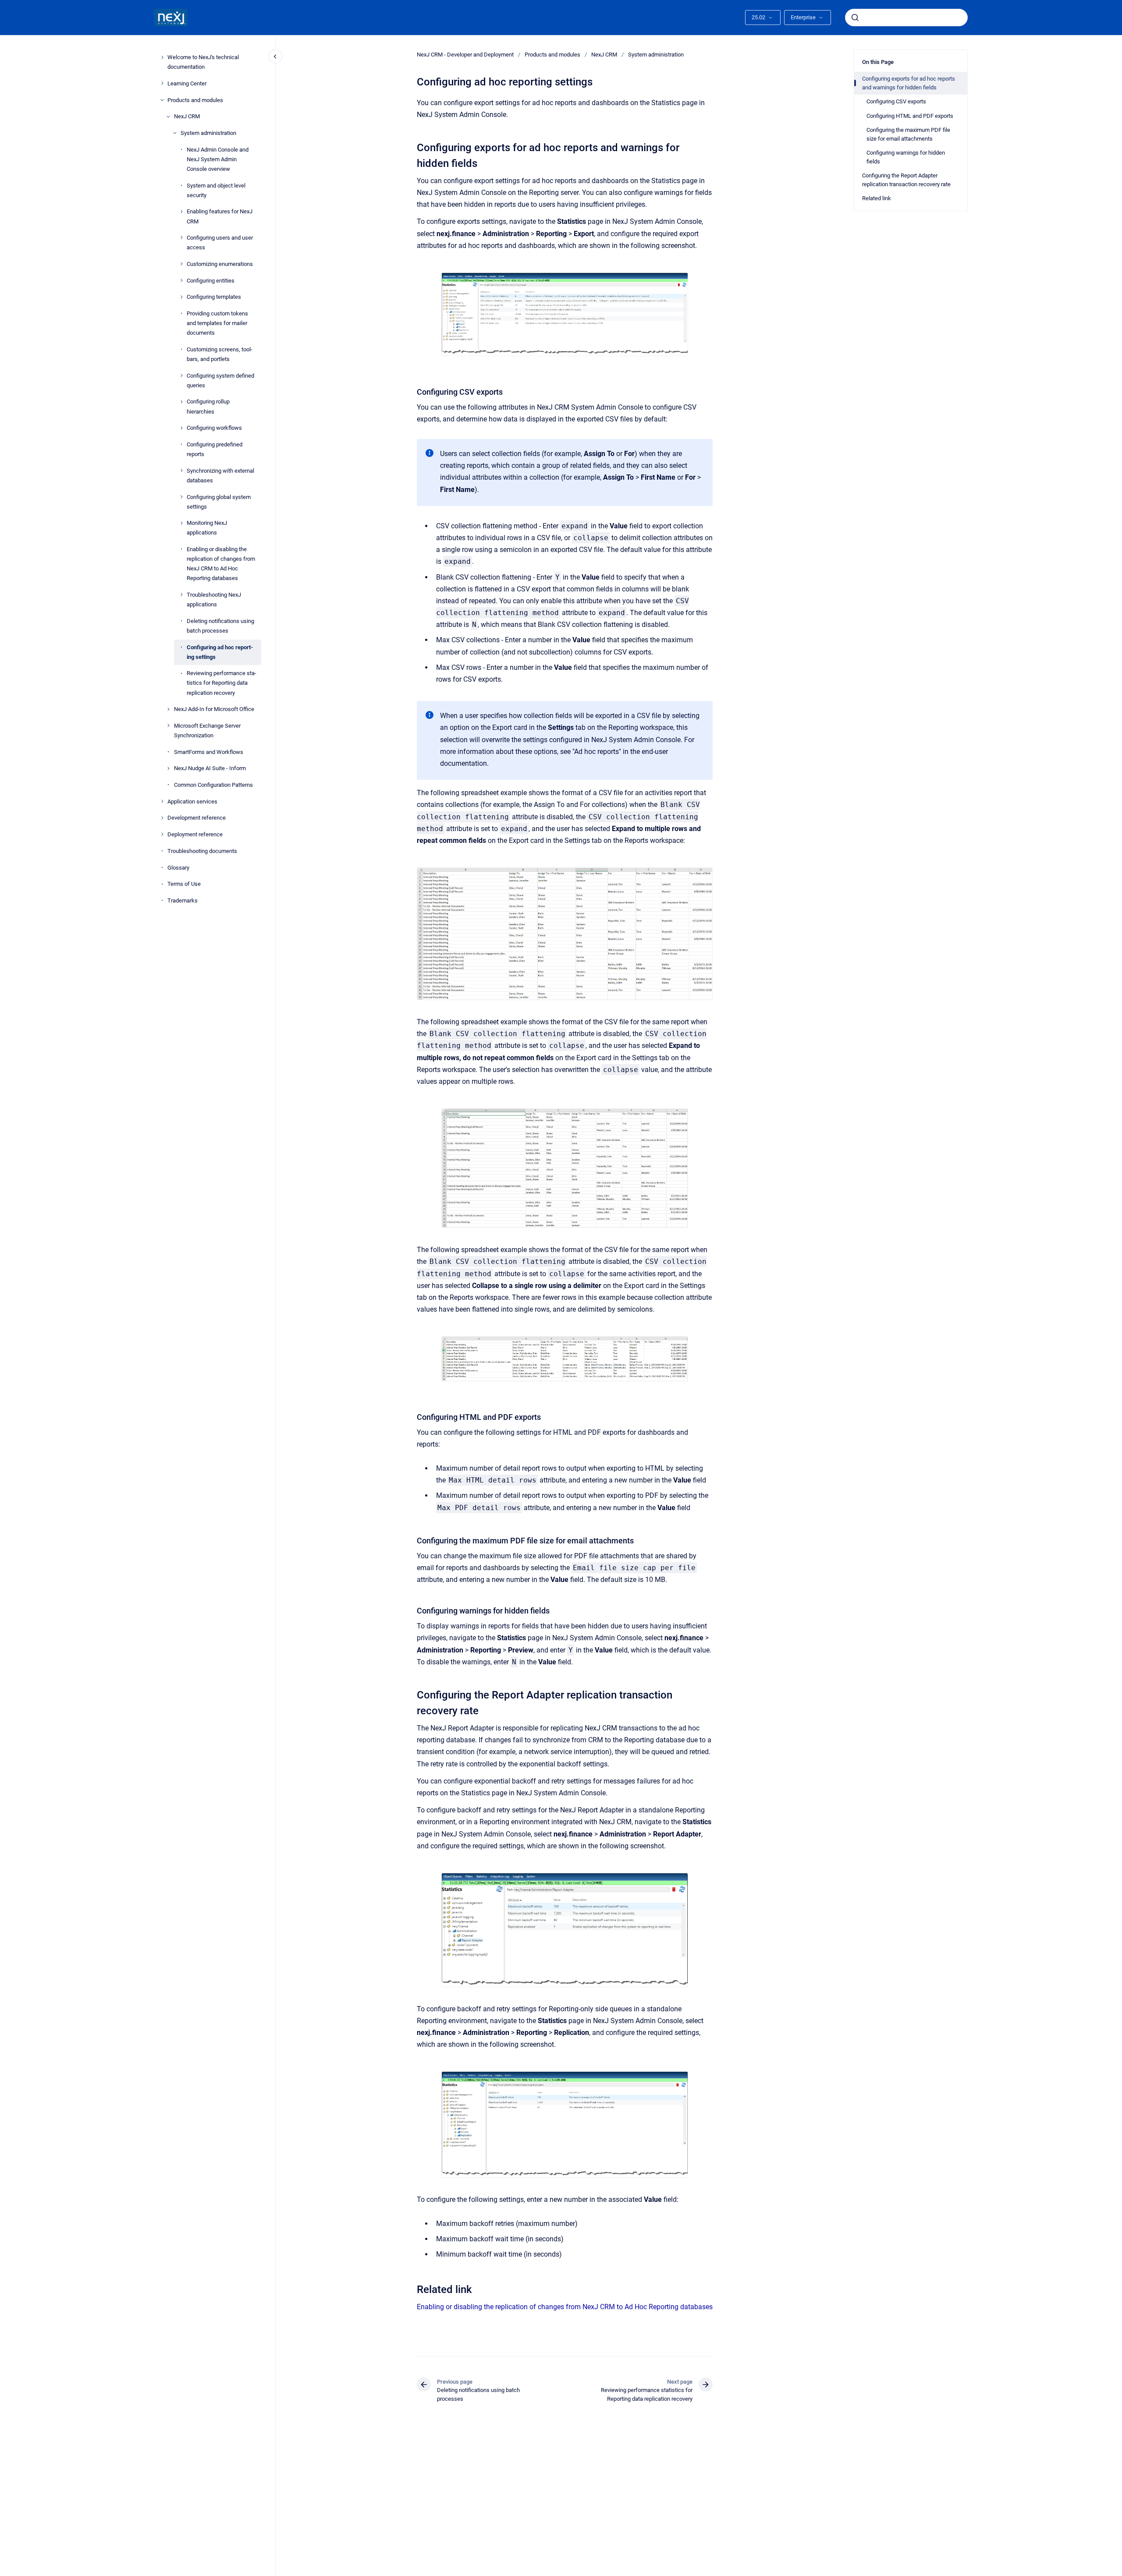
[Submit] (855, 18)
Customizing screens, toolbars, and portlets (220, 354)
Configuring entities (211, 280)
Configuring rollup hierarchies (208, 406)
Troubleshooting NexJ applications (214, 600)
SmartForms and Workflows (209, 752)
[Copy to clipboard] (413, 147)
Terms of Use (184, 884)
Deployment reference (195, 834)
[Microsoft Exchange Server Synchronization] (168, 725)
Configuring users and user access (220, 242)
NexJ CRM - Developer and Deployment (465, 55)
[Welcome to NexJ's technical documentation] (162, 57)
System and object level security (216, 190)
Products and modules (195, 100)
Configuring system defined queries (220, 380)
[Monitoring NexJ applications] (181, 523)
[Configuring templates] (181, 297)
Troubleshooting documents (202, 851)
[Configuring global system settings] (181, 497)
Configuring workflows (214, 428)
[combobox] (906, 18)
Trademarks (183, 900)
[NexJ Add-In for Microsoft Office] (168, 709)
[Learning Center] (162, 83)
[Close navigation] (275, 57)
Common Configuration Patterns (213, 785)
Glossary (178, 867)
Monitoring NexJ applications (207, 528)
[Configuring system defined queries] (181, 375)
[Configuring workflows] (181, 428)
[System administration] (175, 133)
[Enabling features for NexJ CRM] (181, 212)
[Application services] (162, 801)
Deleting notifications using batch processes (220, 625)
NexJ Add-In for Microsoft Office (214, 709)
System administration (208, 133)
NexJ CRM (187, 116)
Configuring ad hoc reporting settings (220, 652)
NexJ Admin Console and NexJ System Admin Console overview (218, 159)
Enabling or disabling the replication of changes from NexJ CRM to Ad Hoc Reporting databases (221, 564)
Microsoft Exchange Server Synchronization (207, 731)
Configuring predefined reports (215, 449)
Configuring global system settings (219, 501)
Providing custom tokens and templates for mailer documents (217, 323)
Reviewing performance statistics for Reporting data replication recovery (222, 683)
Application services (192, 801)
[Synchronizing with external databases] (181, 471)
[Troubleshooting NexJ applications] (181, 594)
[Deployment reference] (162, 834)
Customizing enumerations (220, 264)
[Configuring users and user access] (181, 237)
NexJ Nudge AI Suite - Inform (210, 768)
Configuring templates (214, 297)
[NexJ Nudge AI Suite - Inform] (168, 768)
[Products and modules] (162, 100)
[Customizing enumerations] (181, 264)
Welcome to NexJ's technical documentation (203, 62)
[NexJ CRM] (168, 117)
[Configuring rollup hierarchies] (181, 402)
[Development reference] (162, 818)
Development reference (197, 818)
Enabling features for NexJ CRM (220, 216)
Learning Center (187, 83)
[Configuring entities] (181, 280)
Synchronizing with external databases (220, 475)
